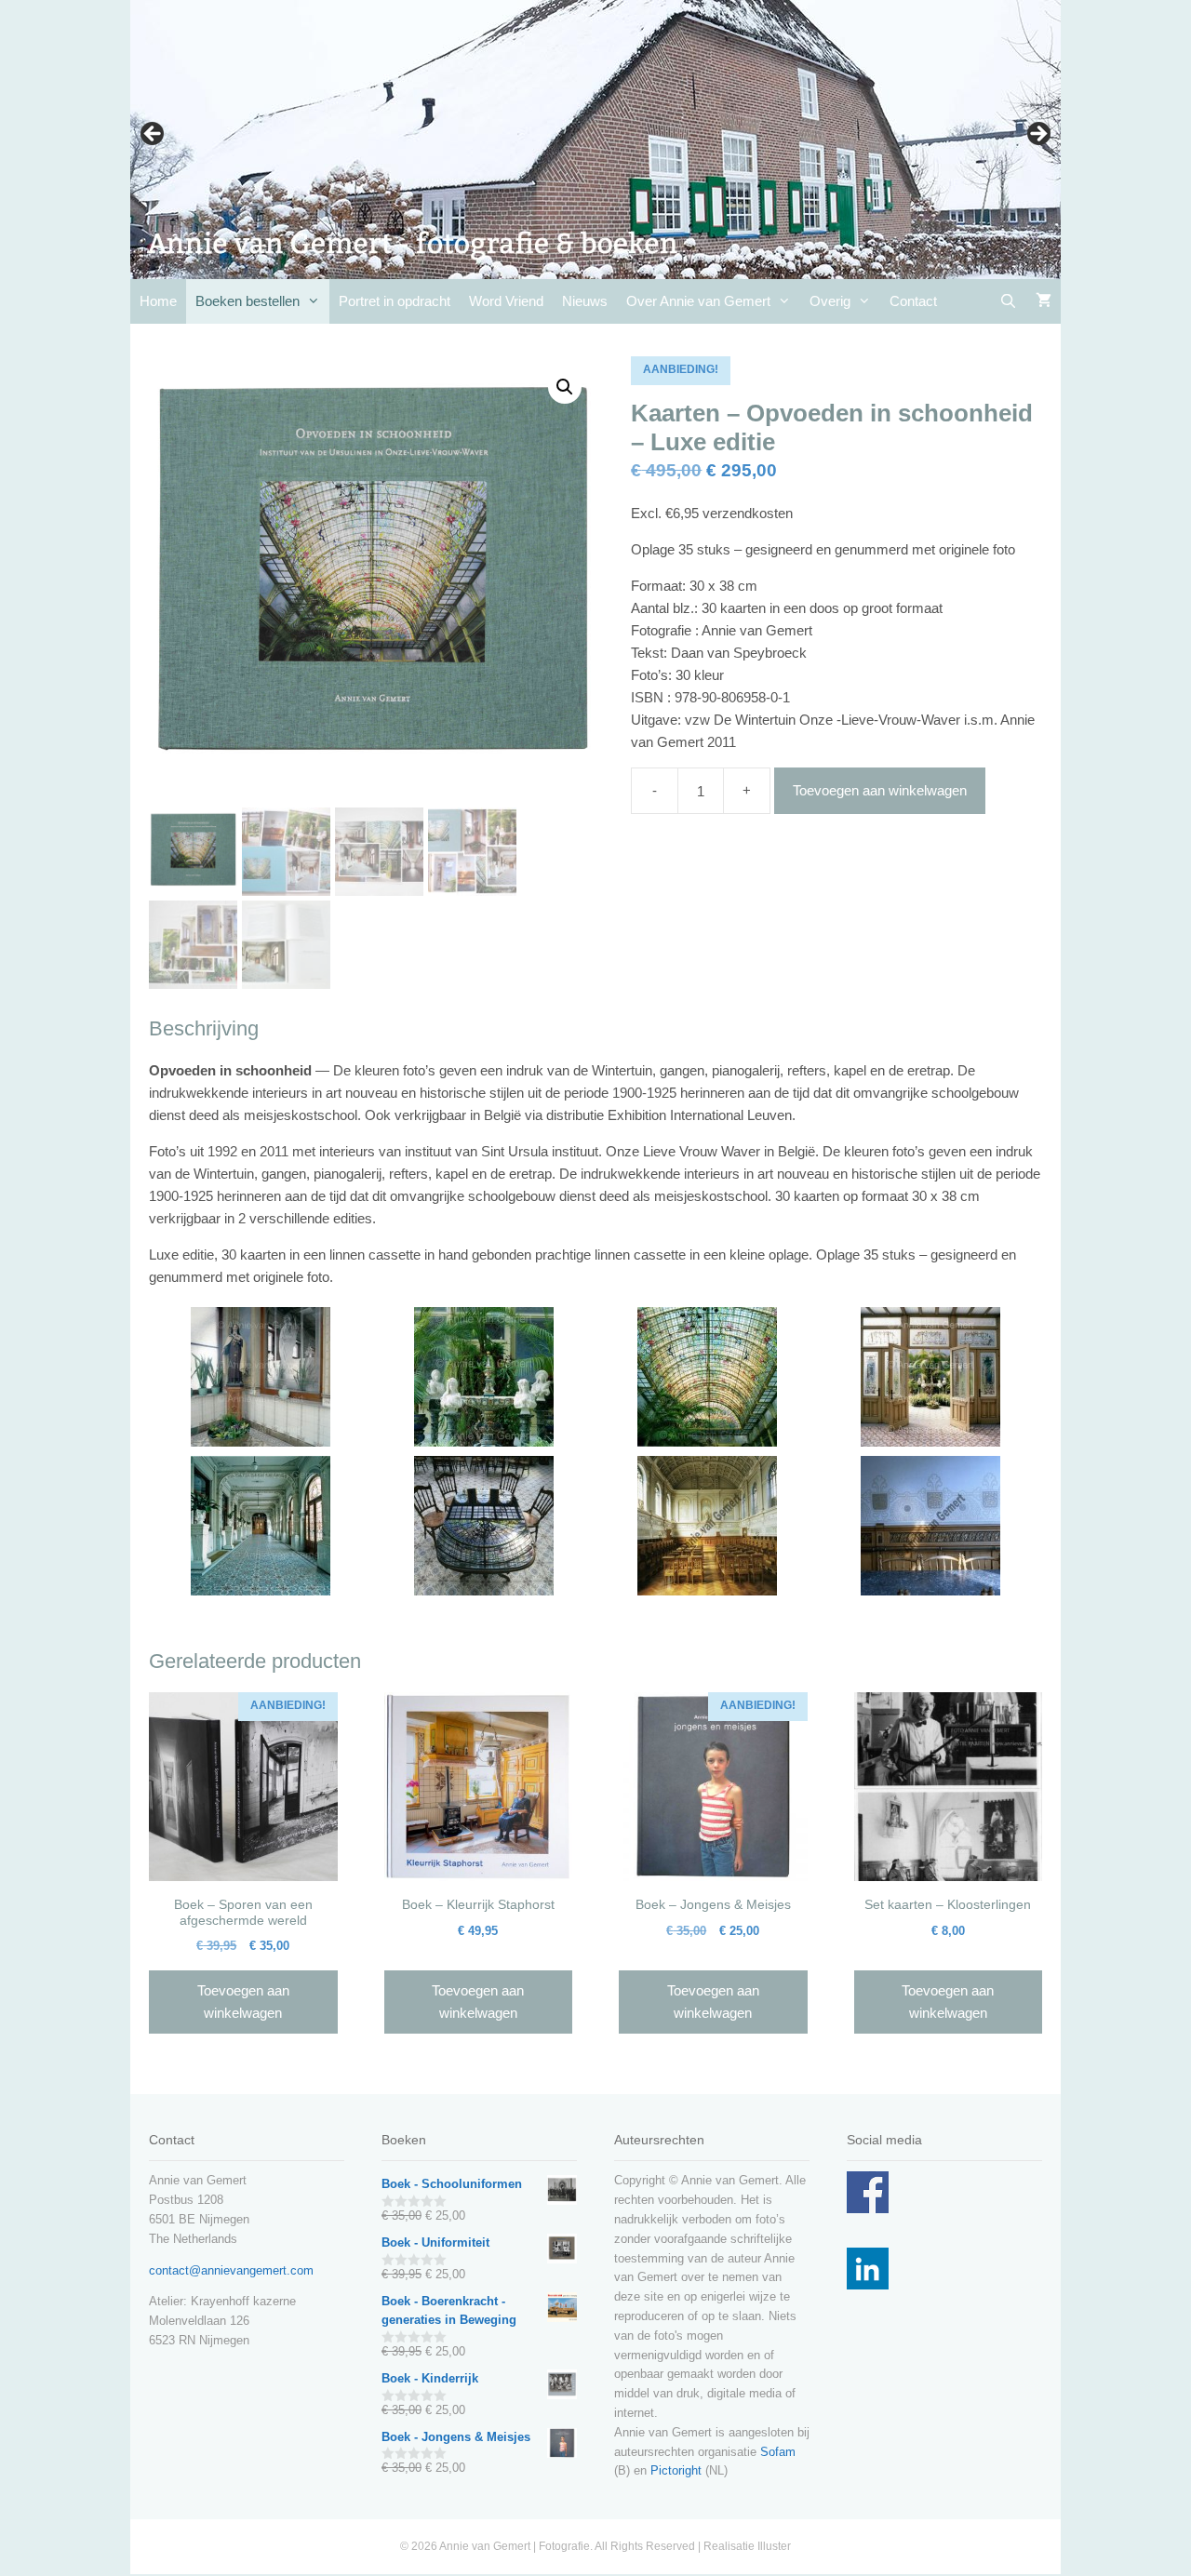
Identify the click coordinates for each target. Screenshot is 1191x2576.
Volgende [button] (1037, 135)
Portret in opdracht (395, 301)
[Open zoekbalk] (1008, 301)
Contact (913, 301)
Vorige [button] (154, 135)
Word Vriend (506, 301)
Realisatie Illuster (747, 2546)
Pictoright (676, 2470)
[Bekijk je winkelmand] (1044, 301)
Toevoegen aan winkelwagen (880, 790)
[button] (565, 387)
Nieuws (585, 301)
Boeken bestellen (248, 301)
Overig (830, 301)
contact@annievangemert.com (231, 2270)
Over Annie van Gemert (698, 301)
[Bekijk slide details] (595, 140)
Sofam (778, 2452)
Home (158, 301)
